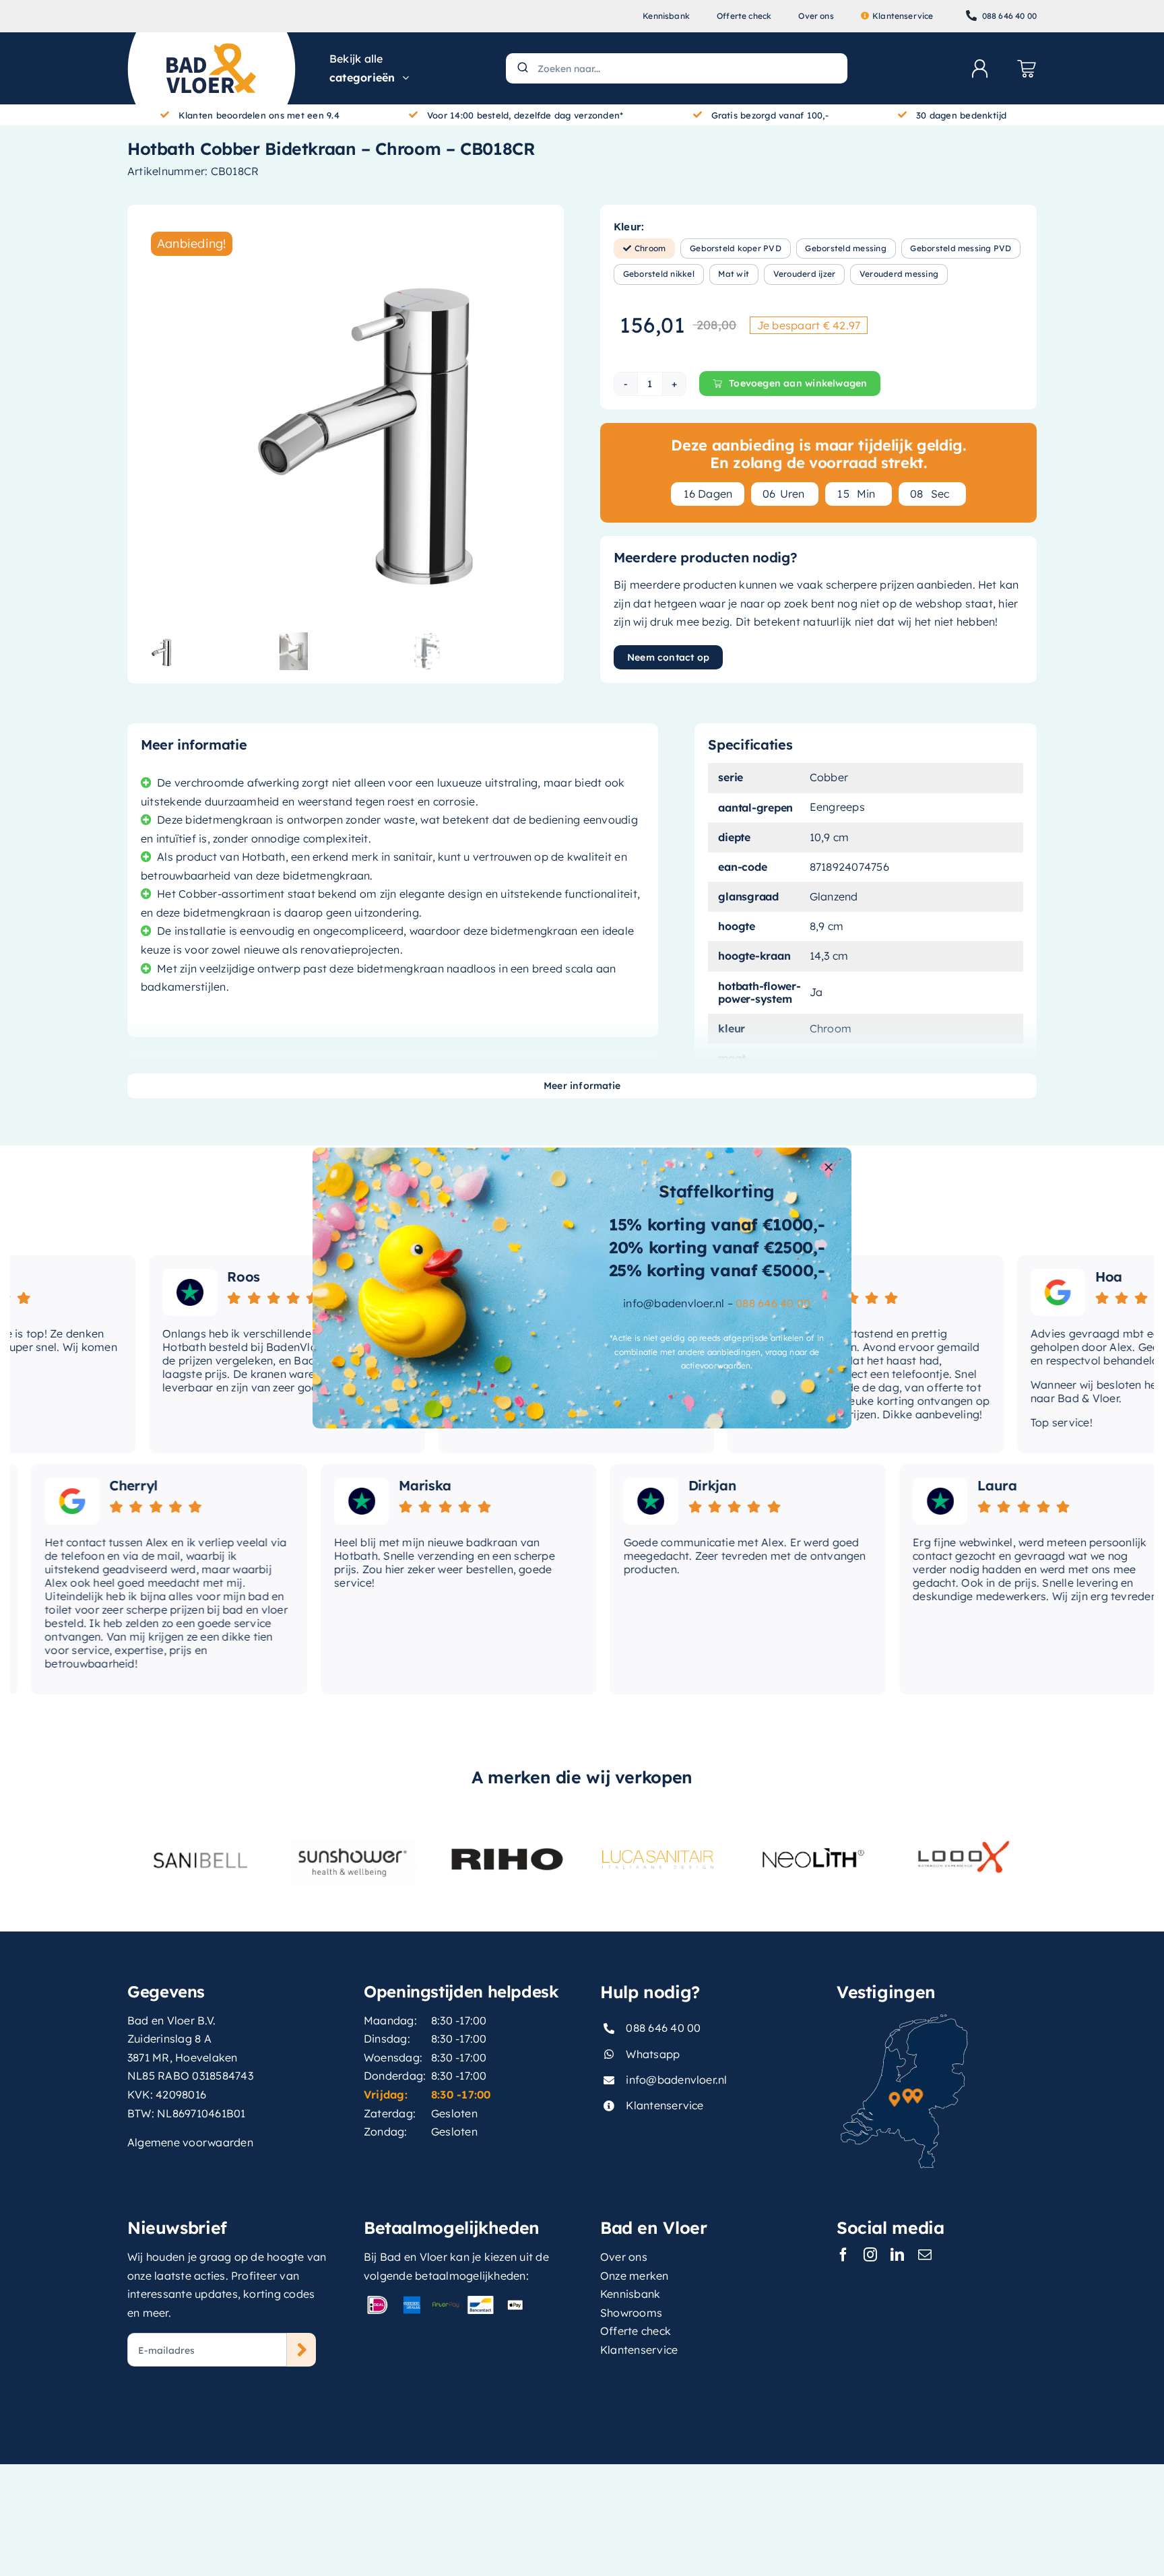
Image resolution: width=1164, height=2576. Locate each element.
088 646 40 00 (773, 1303)
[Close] (829, 1167)
